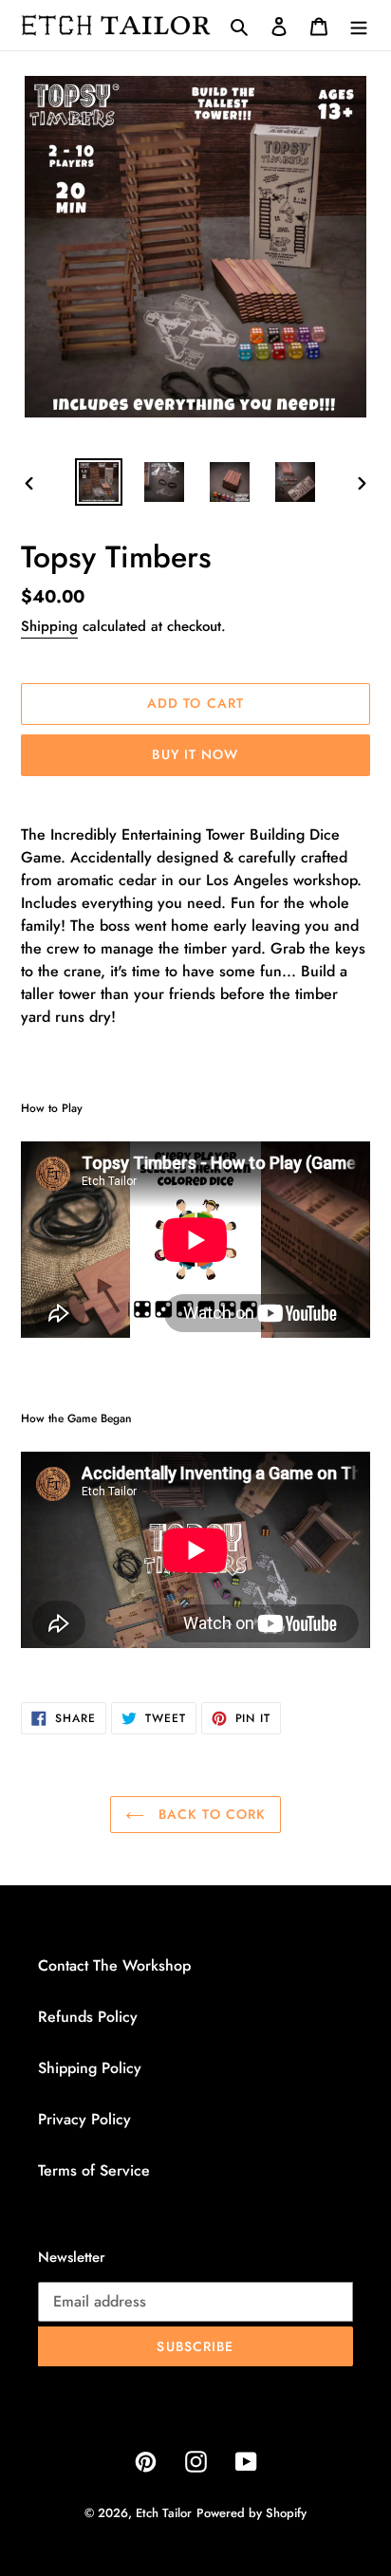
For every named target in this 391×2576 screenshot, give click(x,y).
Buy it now (195, 754)
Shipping (49, 626)
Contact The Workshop (114, 1965)
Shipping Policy (90, 2068)
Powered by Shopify (251, 2513)
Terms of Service (94, 2170)
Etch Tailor (164, 2513)
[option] (99, 482)
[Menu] (359, 26)
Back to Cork (210, 1814)
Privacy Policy (84, 2119)
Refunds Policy (88, 2017)
